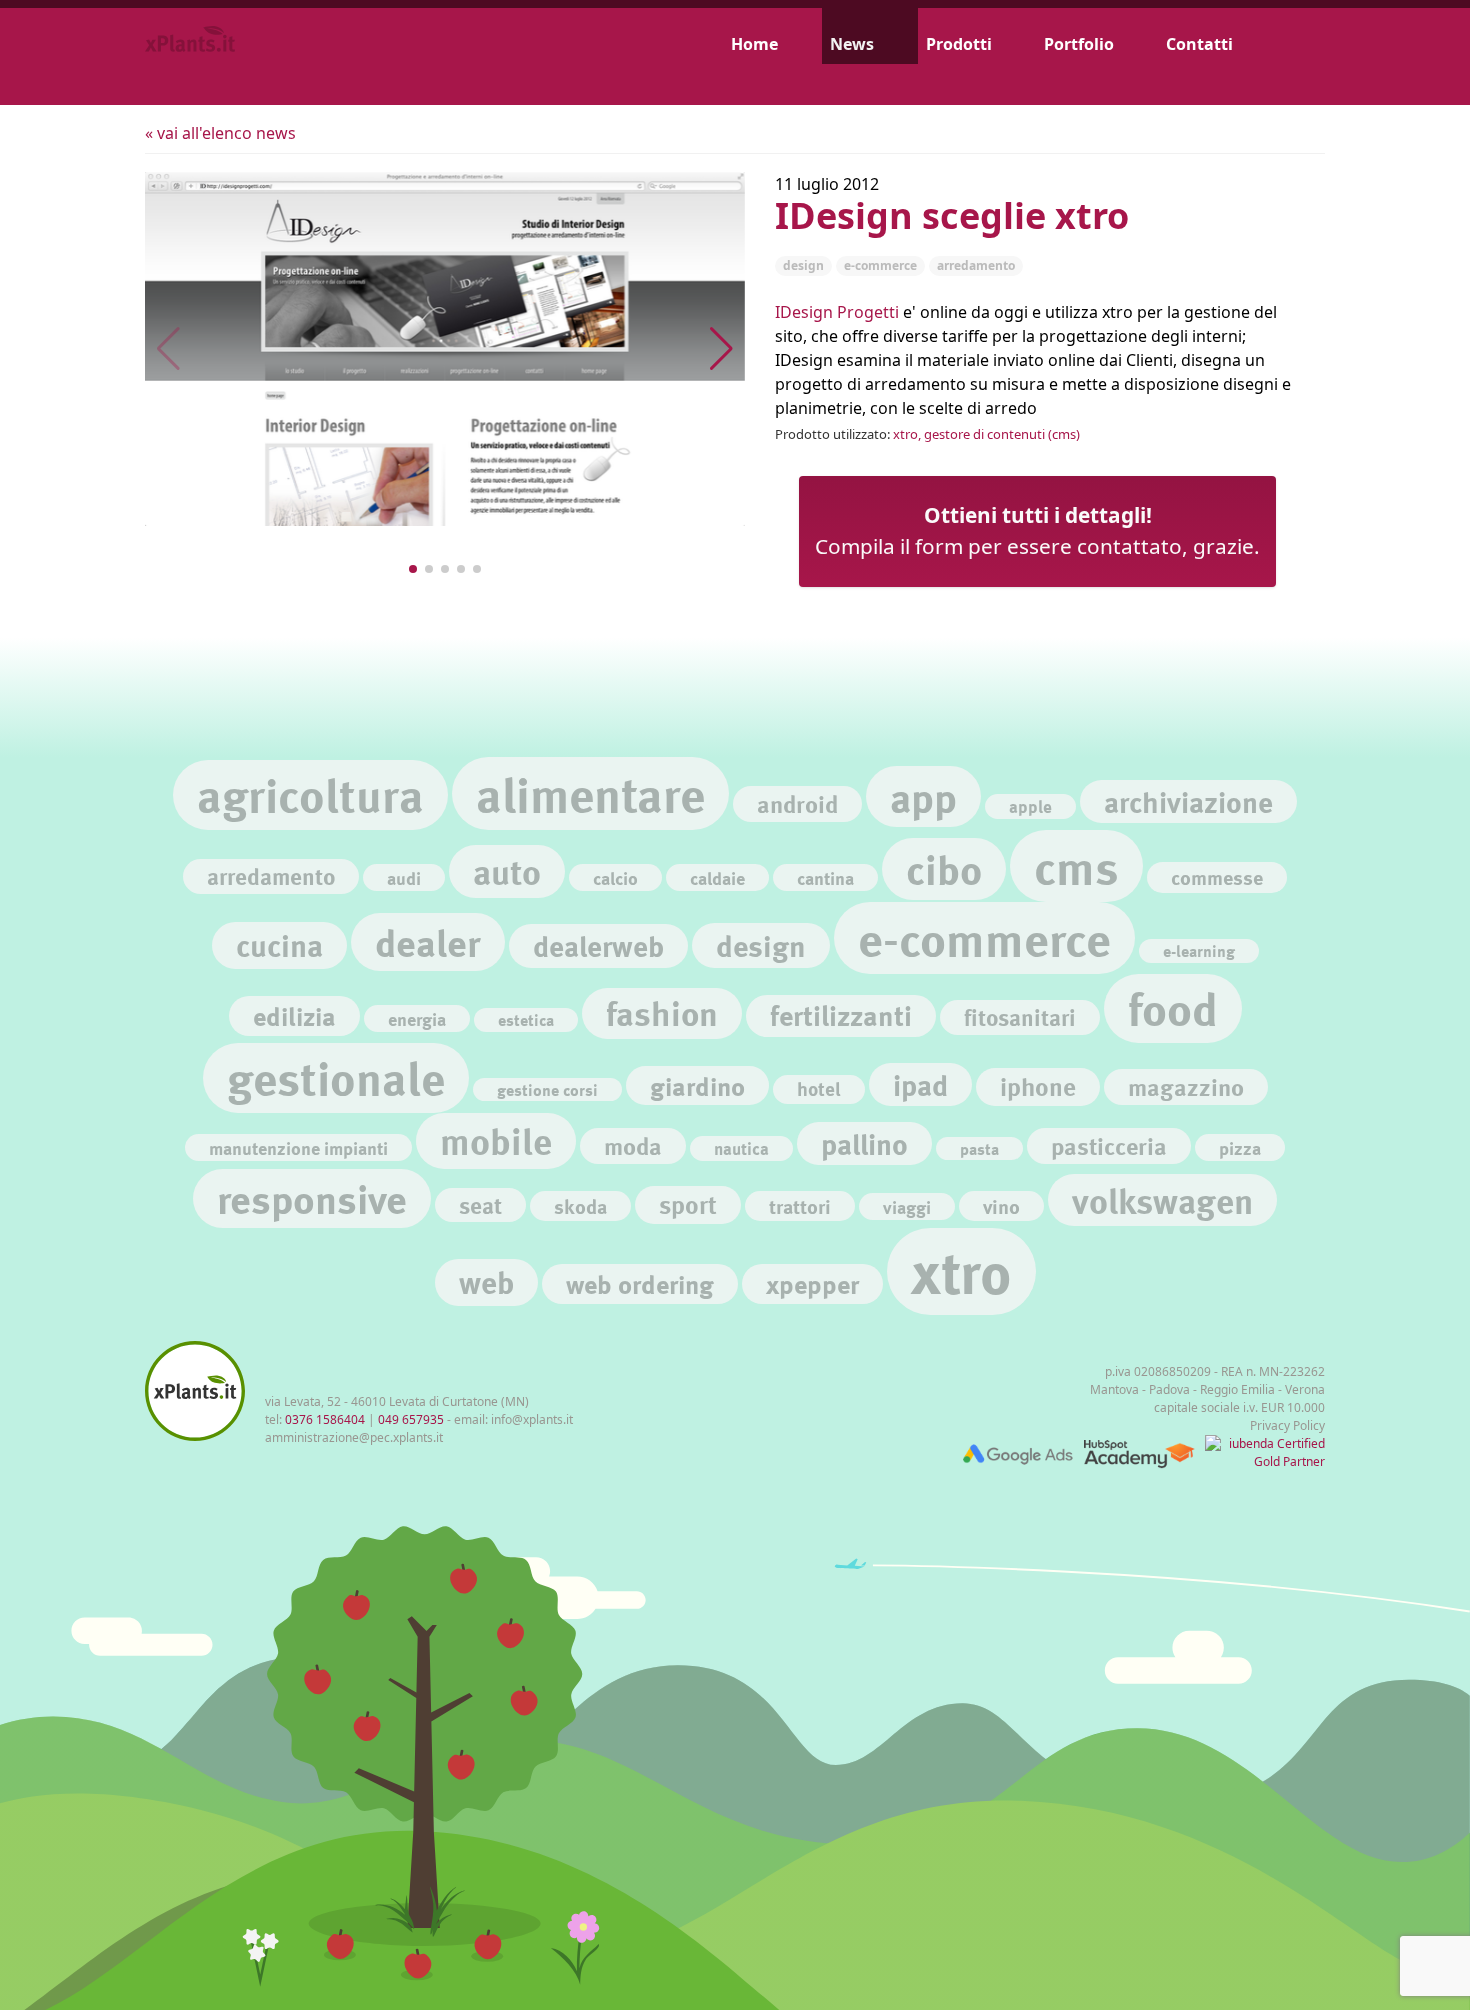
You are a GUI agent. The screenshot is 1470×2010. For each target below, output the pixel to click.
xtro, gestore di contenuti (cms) (986, 434)
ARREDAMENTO (976, 265)
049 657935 (411, 1419)
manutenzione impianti (298, 1147)
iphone (1038, 1086)
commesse (1217, 877)
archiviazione (1188, 801)
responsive (312, 1198)
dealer (428, 941)
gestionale (336, 1077)
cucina (279, 945)
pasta (979, 1148)
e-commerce (984, 938)
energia (417, 1018)
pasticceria (1109, 1145)
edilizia (294, 1015)
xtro (961, 1271)
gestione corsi (547, 1089)
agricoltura (310, 794)
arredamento (271, 876)
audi (404, 877)
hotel (819, 1089)
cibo (944, 868)
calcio (615, 877)
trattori (800, 1206)
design (761, 945)
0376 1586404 (325, 1419)
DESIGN (803, 265)
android (797, 803)
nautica (741, 1148)
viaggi (907, 1206)
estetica (526, 1019)
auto (507, 871)
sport (688, 1204)
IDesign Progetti (837, 312)
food (1173, 1008)
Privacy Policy (1287, 1425)
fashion (662, 1013)
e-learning (1199, 950)
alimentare (590, 793)
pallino (864, 1143)
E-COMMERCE (880, 265)
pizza (1240, 1147)
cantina (825, 877)
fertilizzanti (841, 1015)
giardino (697, 1085)
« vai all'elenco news (220, 133)
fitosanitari (1020, 1017)
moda (633, 1145)
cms (1076, 866)
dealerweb (598, 945)
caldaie (717, 877)
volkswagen (1162, 1200)
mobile (496, 1140)
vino (1001, 1206)
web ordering (640, 1283)
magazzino (1186, 1086)
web (486, 1282)
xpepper (812, 1283)
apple (1030, 806)
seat (480, 1205)
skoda (580, 1206)
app (923, 796)
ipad (920, 1084)
